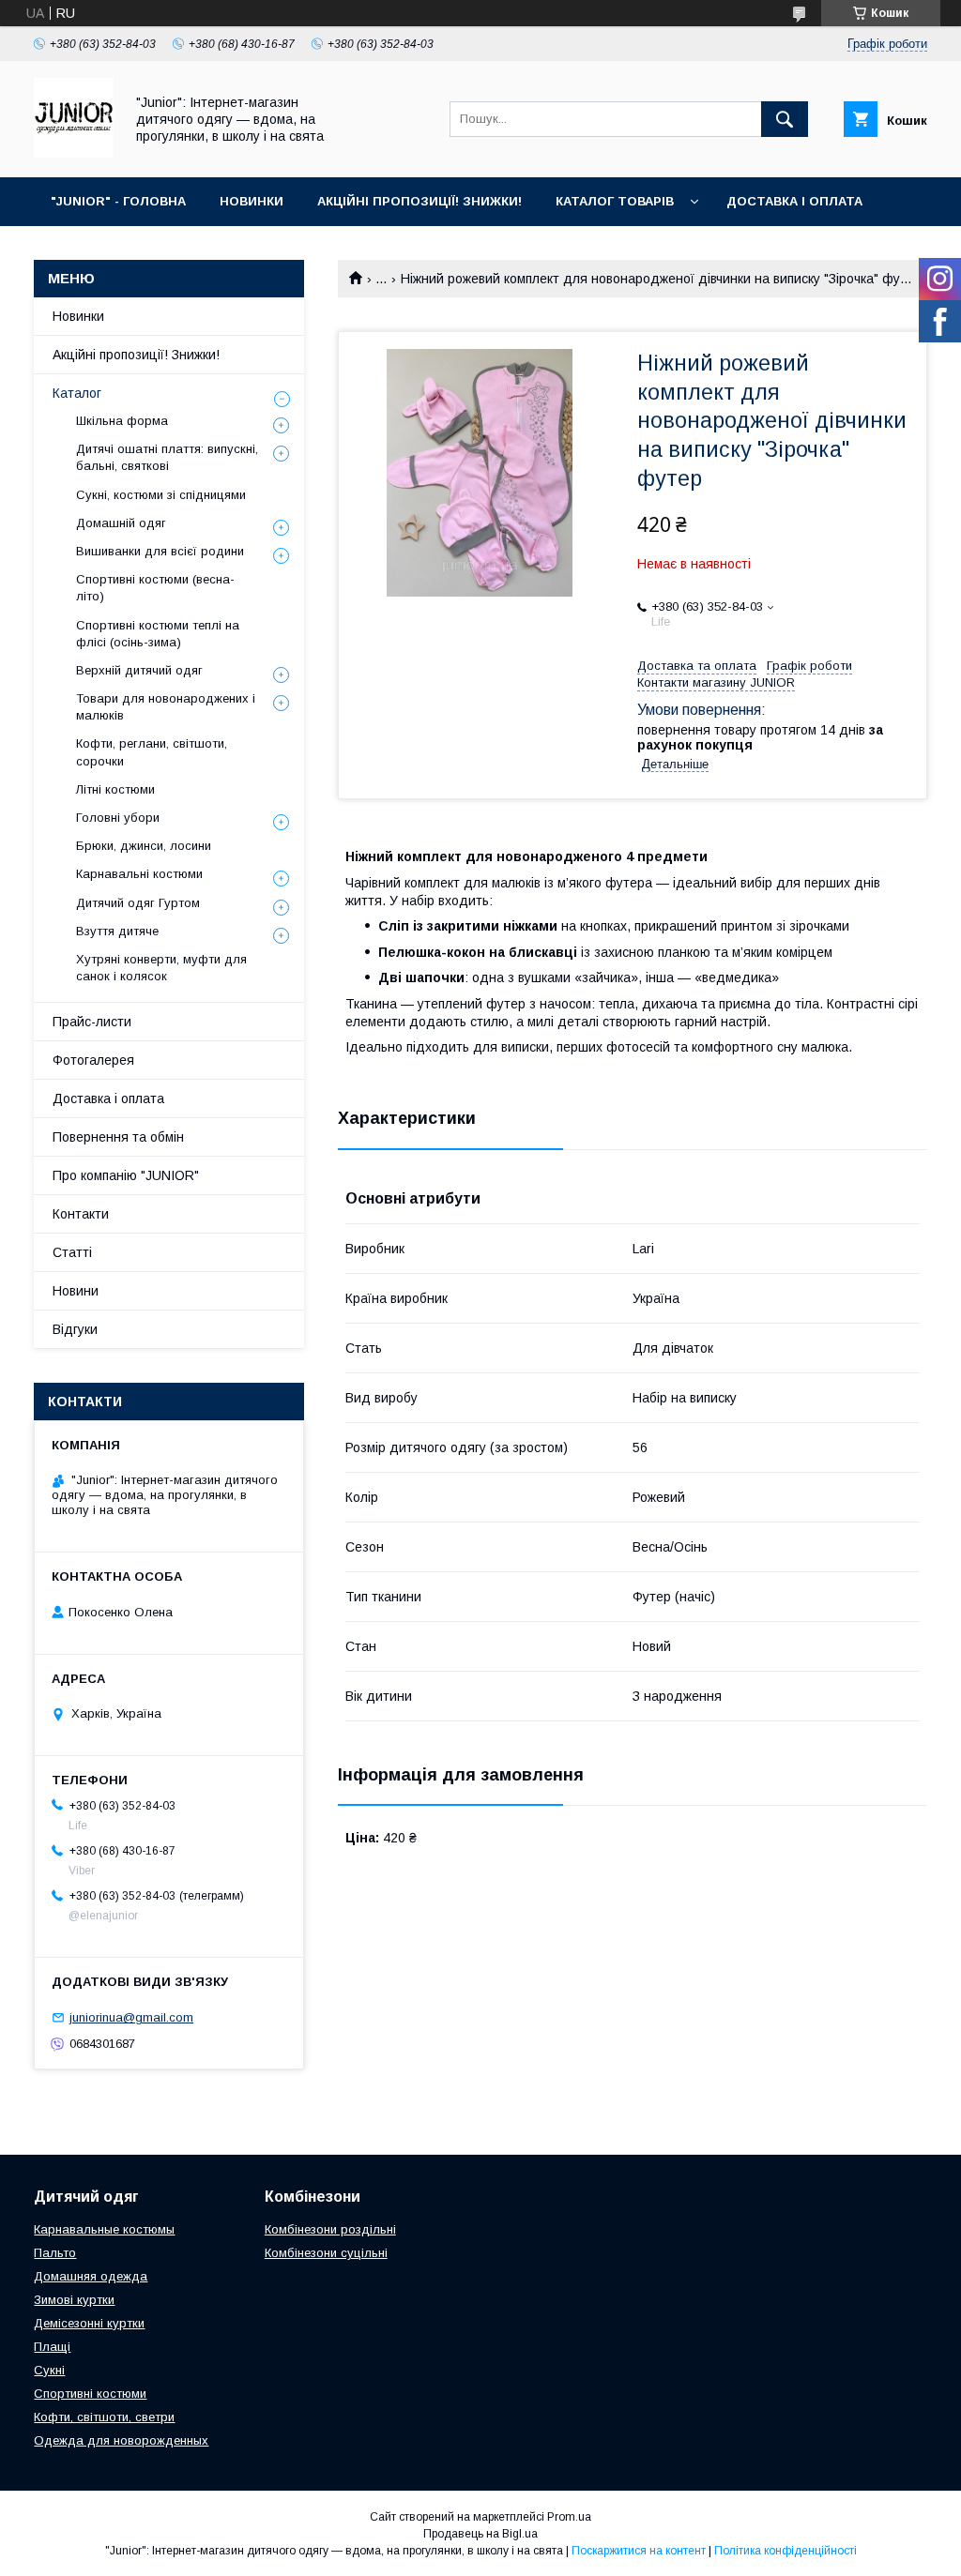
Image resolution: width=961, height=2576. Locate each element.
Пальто (55, 2253)
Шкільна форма (122, 421)
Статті (72, 1252)
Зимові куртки (74, 2300)
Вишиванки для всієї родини (160, 551)
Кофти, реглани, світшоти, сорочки (152, 752)
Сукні (49, 2370)
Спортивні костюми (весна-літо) (155, 588)
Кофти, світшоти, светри (104, 2417)
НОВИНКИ (252, 201)
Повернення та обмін (118, 1137)
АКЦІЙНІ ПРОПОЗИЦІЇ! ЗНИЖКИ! (419, 201)
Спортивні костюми (90, 2394)
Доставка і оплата (108, 1099)
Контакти (81, 1214)
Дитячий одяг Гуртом (138, 903)
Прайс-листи (92, 1022)
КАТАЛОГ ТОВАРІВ (615, 201)
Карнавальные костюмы (104, 2229)
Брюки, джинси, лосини (144, 846)
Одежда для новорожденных (121, 2440)
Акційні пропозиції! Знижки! (136, 355)
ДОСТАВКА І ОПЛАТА (794, 201)
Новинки (78, 316)
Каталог (77, 393)
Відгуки (75, 1329)
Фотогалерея (93, 1060)
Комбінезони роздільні (330, 2229)
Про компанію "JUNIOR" (126, 1175)
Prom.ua (569, 2517)
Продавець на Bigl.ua (480, 2534)
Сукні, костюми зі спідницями (161, 495)
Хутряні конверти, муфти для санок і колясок (161, 968)
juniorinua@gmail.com (131, 2017)
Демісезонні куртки (89, 2323)
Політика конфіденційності (786, 2551)
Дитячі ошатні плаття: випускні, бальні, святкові (167, 457)
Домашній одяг (121, 523)
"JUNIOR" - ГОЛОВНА (118, 201)
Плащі (52, 2347)
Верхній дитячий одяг (139, 670)
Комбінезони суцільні (326, 2253)
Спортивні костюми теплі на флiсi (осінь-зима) (158, 634)
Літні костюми (115, 789)
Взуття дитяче (117, 931)
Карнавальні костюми (139, 874)
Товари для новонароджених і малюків (166, 707)
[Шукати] (785, 119)
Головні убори (118, 818)
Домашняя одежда (91, 2276)
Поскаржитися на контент (639, 2551)
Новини (76, 1291)
